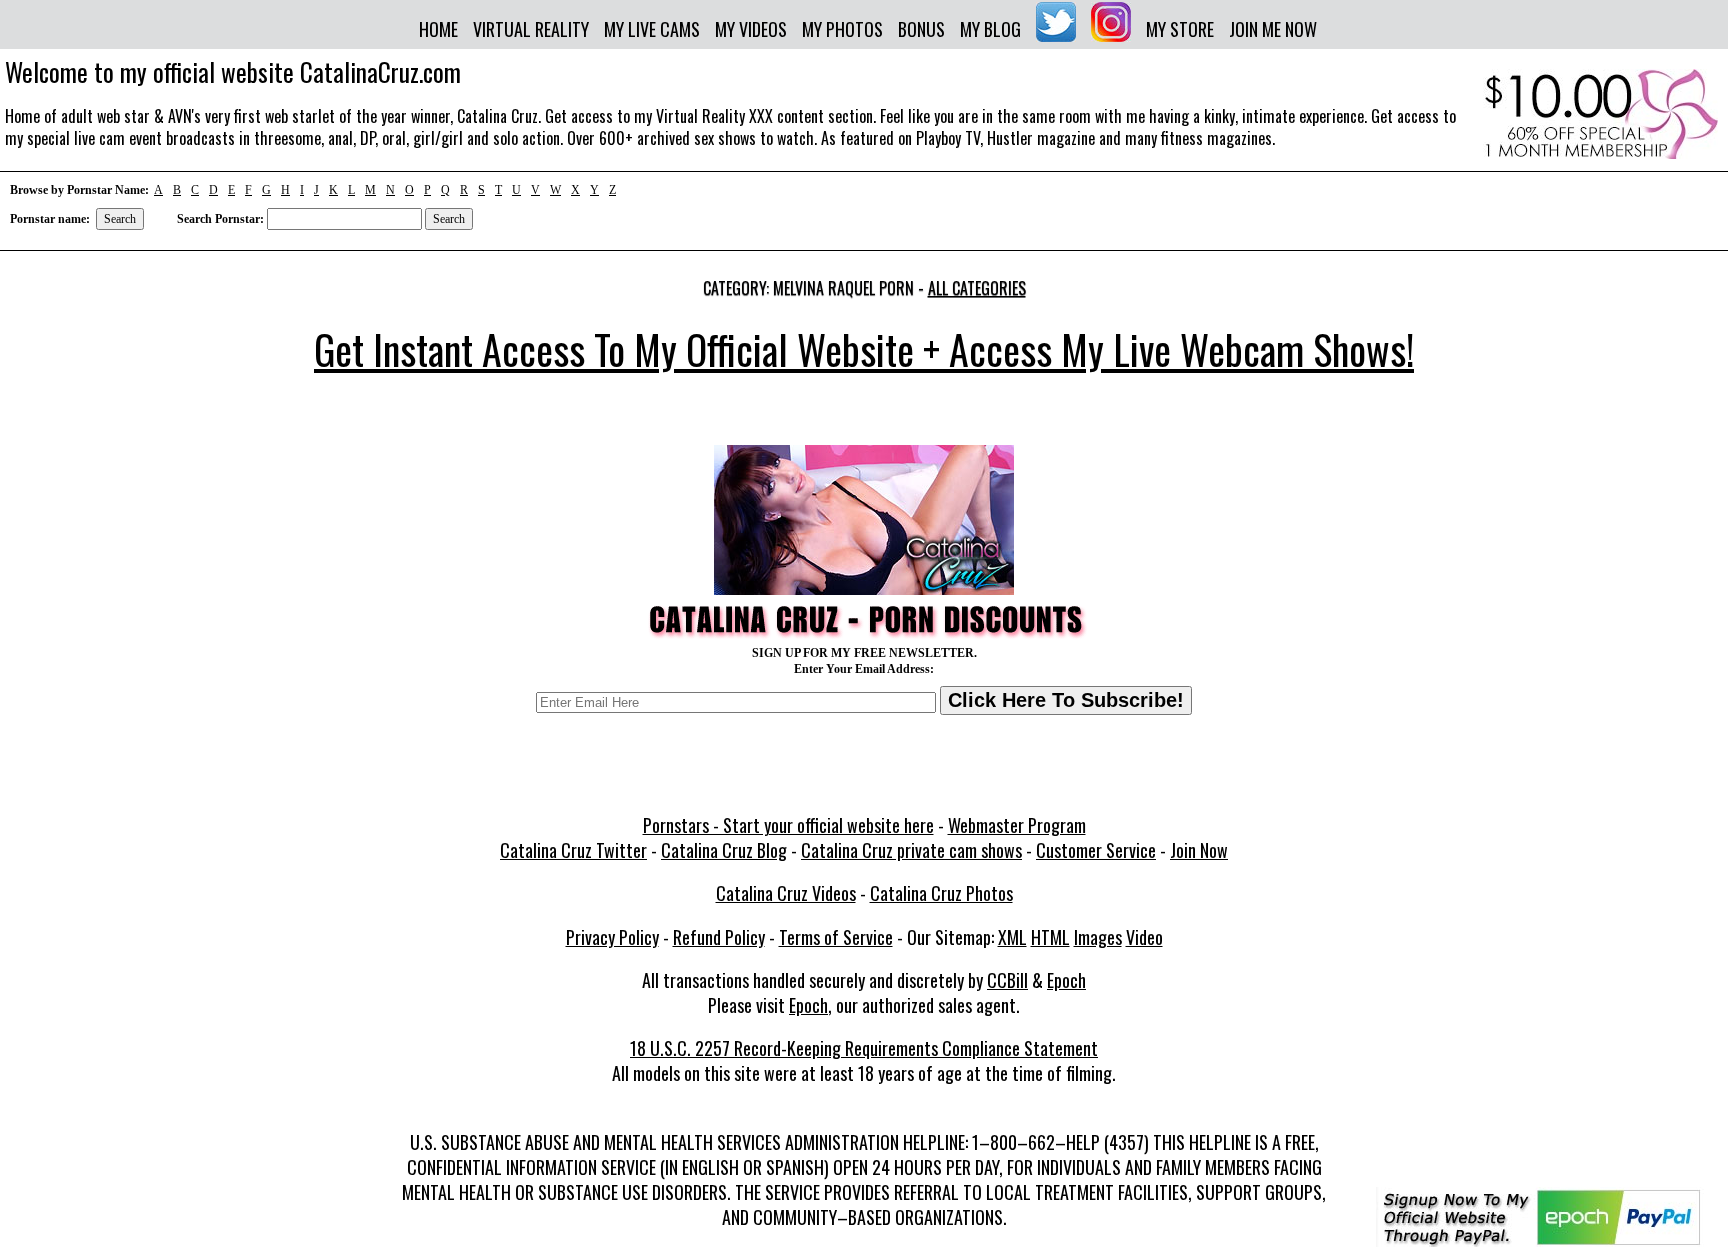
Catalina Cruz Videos (786, 893)
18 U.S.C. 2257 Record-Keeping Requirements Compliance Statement (864, 1048)
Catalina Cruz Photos (941, 893)
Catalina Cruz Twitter (573, 850)
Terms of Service (836, 937)
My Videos (751, 29)
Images (1098, 937)
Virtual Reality (531, 29)
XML (1012, 937)
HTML (1050, 937)
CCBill (1007, 980)
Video (1144, 937)
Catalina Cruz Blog (724, 850)
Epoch (1066, 980)
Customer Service (1096, 850)
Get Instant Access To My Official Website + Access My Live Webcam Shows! (864, 349)
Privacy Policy (612, 937)
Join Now (1199, 850)
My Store (1180, 29)
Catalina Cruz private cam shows (911, 850)
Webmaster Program (1017, 825)
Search (120, 219)
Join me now (1273, 29)
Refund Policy (719, 937)
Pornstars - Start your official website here (788, 825)
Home (438, 29)
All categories (977, 288)
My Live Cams (652, 29)
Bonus (921, 29)
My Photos (842, 29)
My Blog (990, 29)
